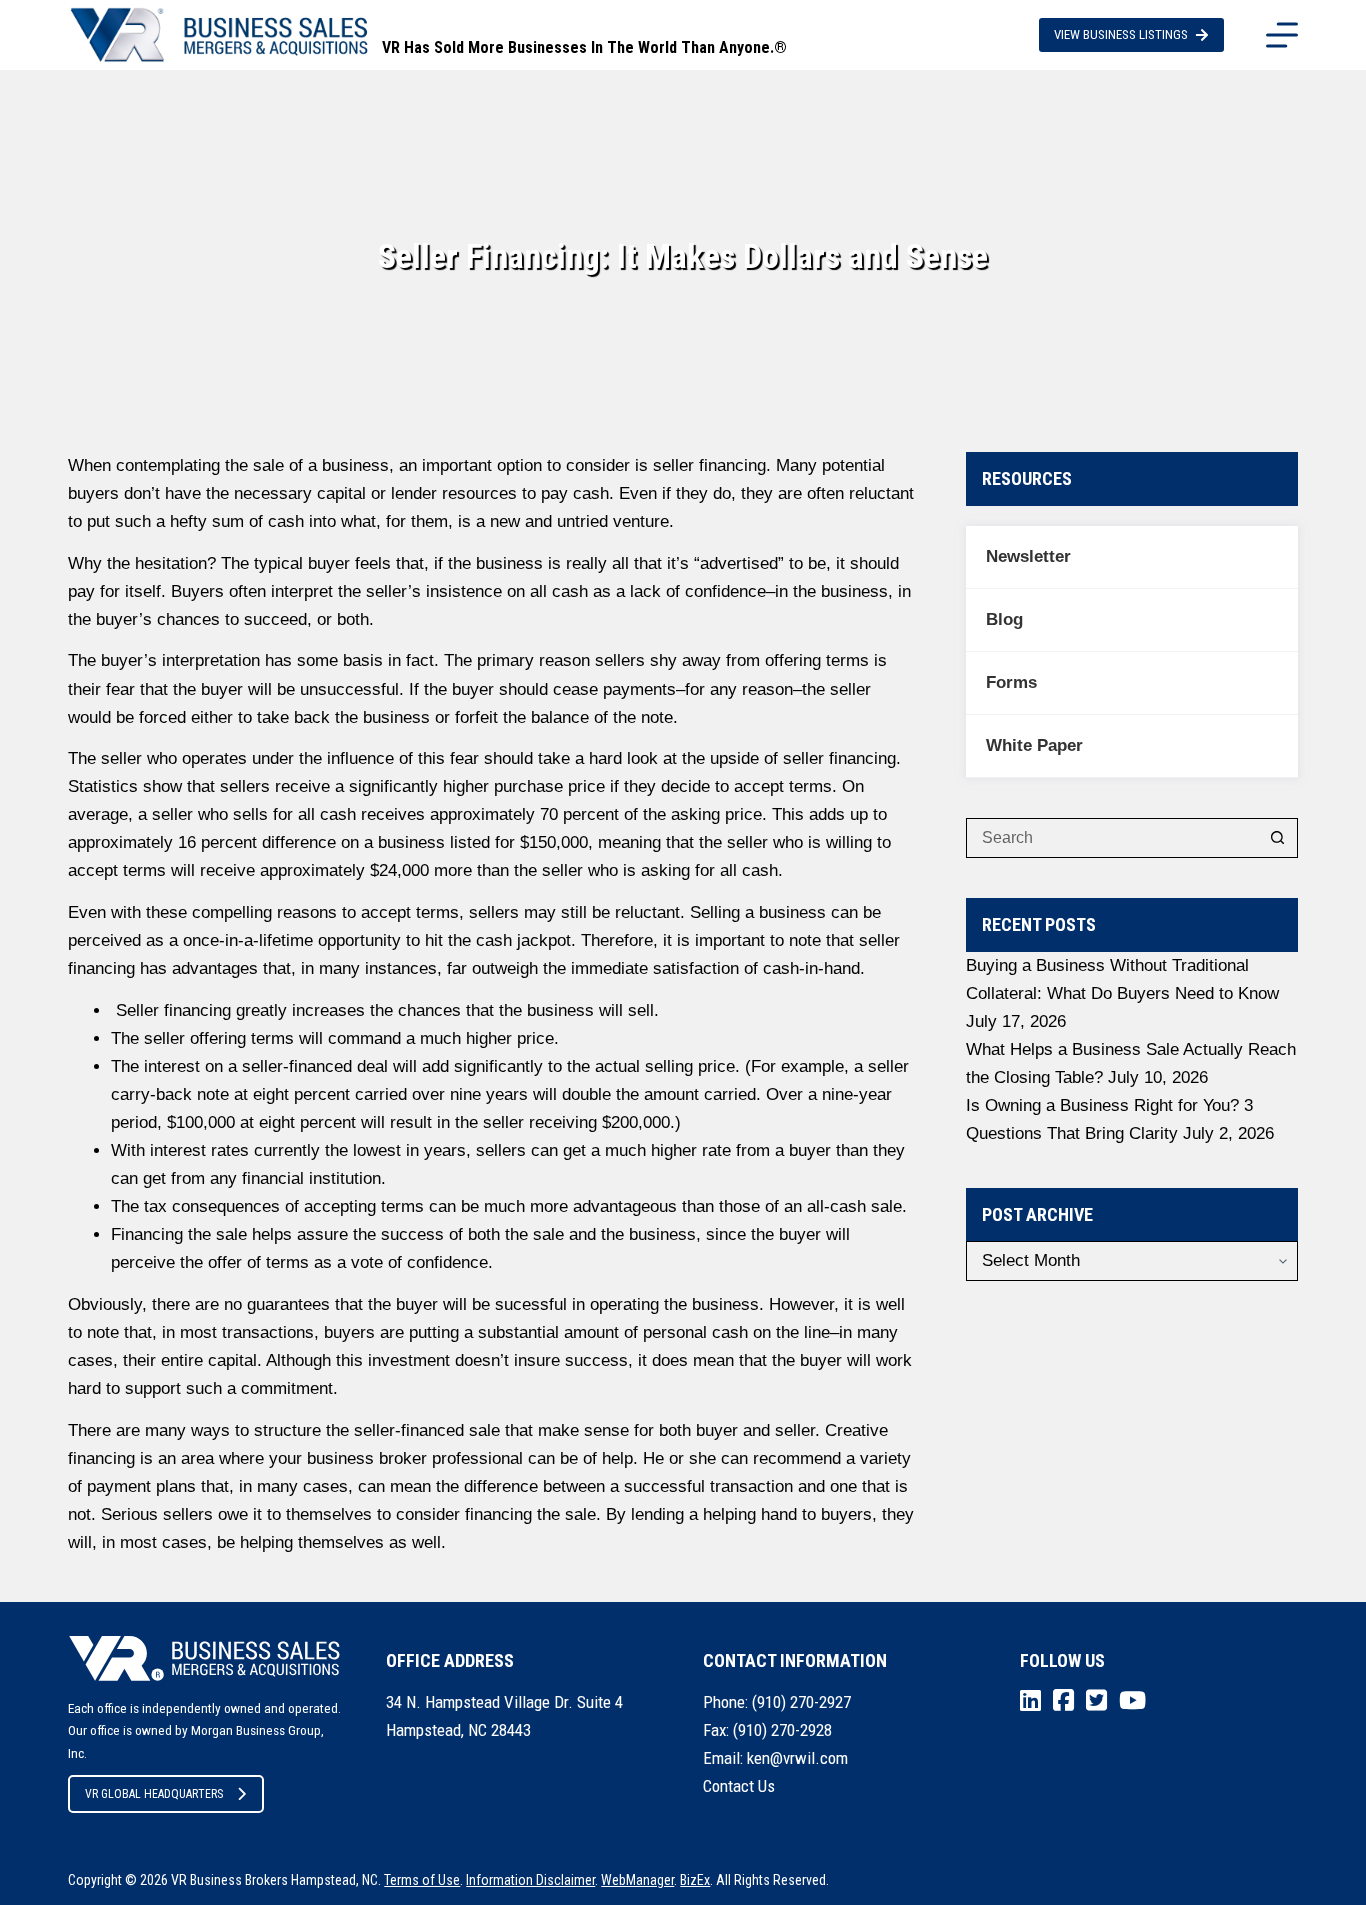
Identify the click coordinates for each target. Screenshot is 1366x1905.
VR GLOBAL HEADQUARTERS (154, 1794)
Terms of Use (422, 1880)
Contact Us (739, 1786)
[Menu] (1282, 35)
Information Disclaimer (530, 1880)
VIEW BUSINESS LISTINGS (1121, 34)
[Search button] (1278, 838)
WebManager (637, 1880)
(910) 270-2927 (801, 1702)
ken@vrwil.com (797, 1758)
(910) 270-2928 (782, 1730)
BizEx (695, 1880)
